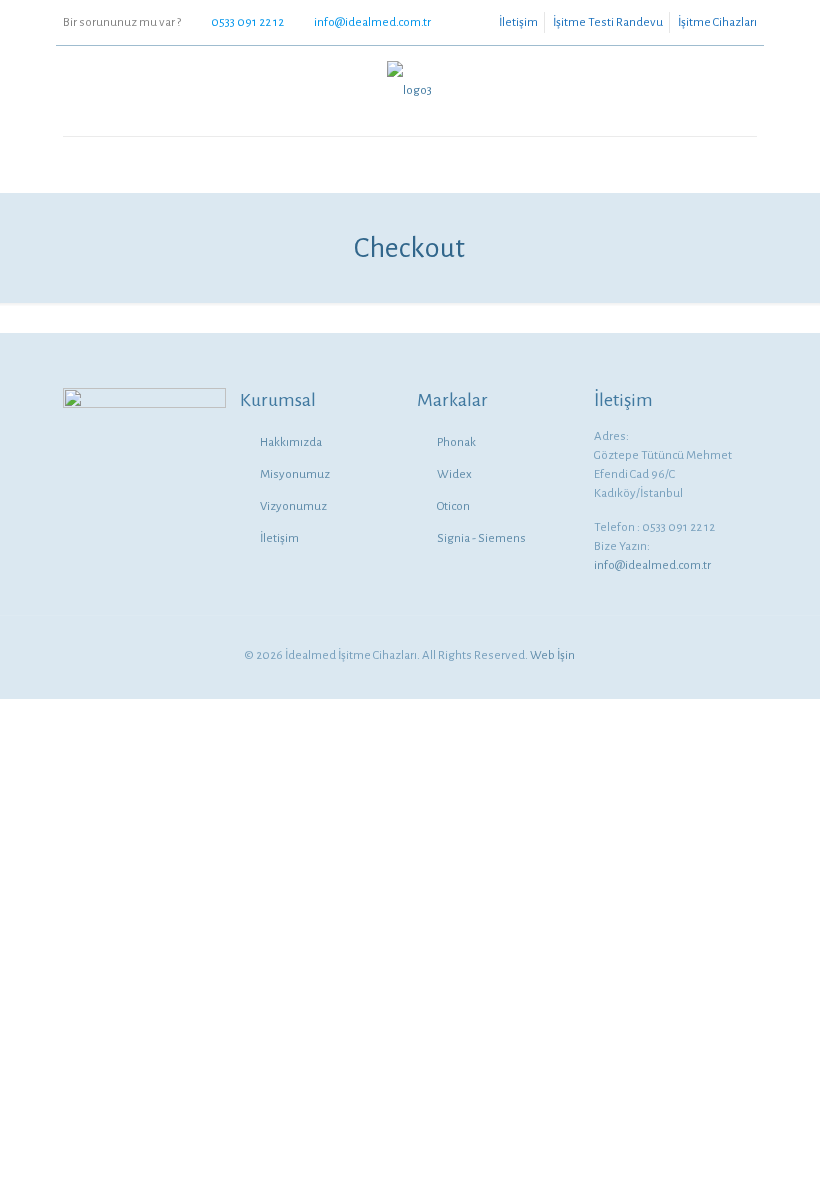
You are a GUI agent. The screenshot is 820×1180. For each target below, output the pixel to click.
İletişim (518, 22)
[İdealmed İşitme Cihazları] (409, 91)
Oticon (453, 506)
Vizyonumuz (293, 506)
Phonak (456, 442)
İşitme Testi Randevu (608, 22)
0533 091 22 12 (247, 22)
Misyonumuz (295, 474)
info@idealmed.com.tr (372, 22)
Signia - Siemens (481, 538)
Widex (454, 474)
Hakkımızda (291, 442)
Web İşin (552, 655)
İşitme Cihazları (717, 22)
